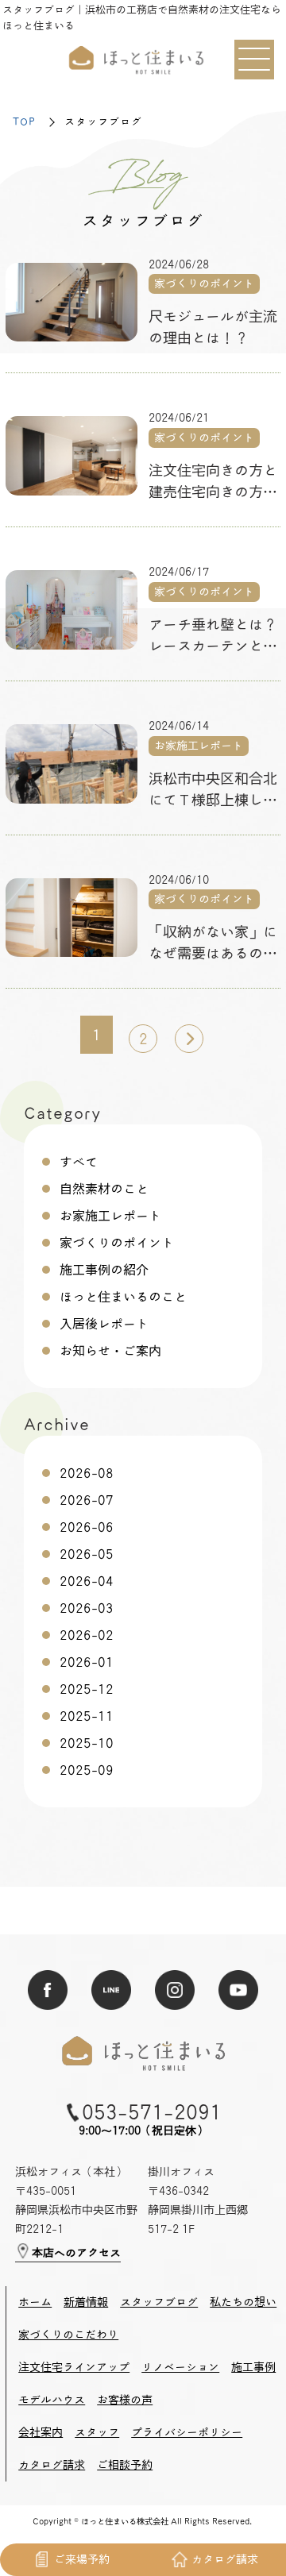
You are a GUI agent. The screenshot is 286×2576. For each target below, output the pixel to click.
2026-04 (87, 1581)
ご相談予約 (125, 2465)
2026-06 (87, 1527)
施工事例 (253, 2367)
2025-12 (87, 1689)
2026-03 (87, 1608)
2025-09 (87, 1770)
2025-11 (87, 1716)
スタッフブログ (159, 2302)
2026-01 (87, 1662)
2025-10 (87, 1743)
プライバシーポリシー (187, 2432)
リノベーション (180, 2367)
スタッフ (97, 2432)
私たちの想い (243, 2302)
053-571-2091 (152, 2112)
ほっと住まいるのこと (123, 1297)
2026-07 (87, 1500)
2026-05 (87, 1554)
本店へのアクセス (76, 2253)
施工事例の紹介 (104, 1270)
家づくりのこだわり (68, 2335)
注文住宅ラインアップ (74, 2367)
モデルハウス (52, 2400)
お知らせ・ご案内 (110, 1351)
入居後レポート (104, 1324)
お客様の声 (125, 2400)
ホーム (35, 2302)
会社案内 (41, 2432)
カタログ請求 (52, 2465)
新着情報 (86, 2302)
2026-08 (87, 1473)
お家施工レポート (110, 1216)
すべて (79, 1162)
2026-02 (87, 1635)
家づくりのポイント (117, 1243)
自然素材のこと (104, 1189)
